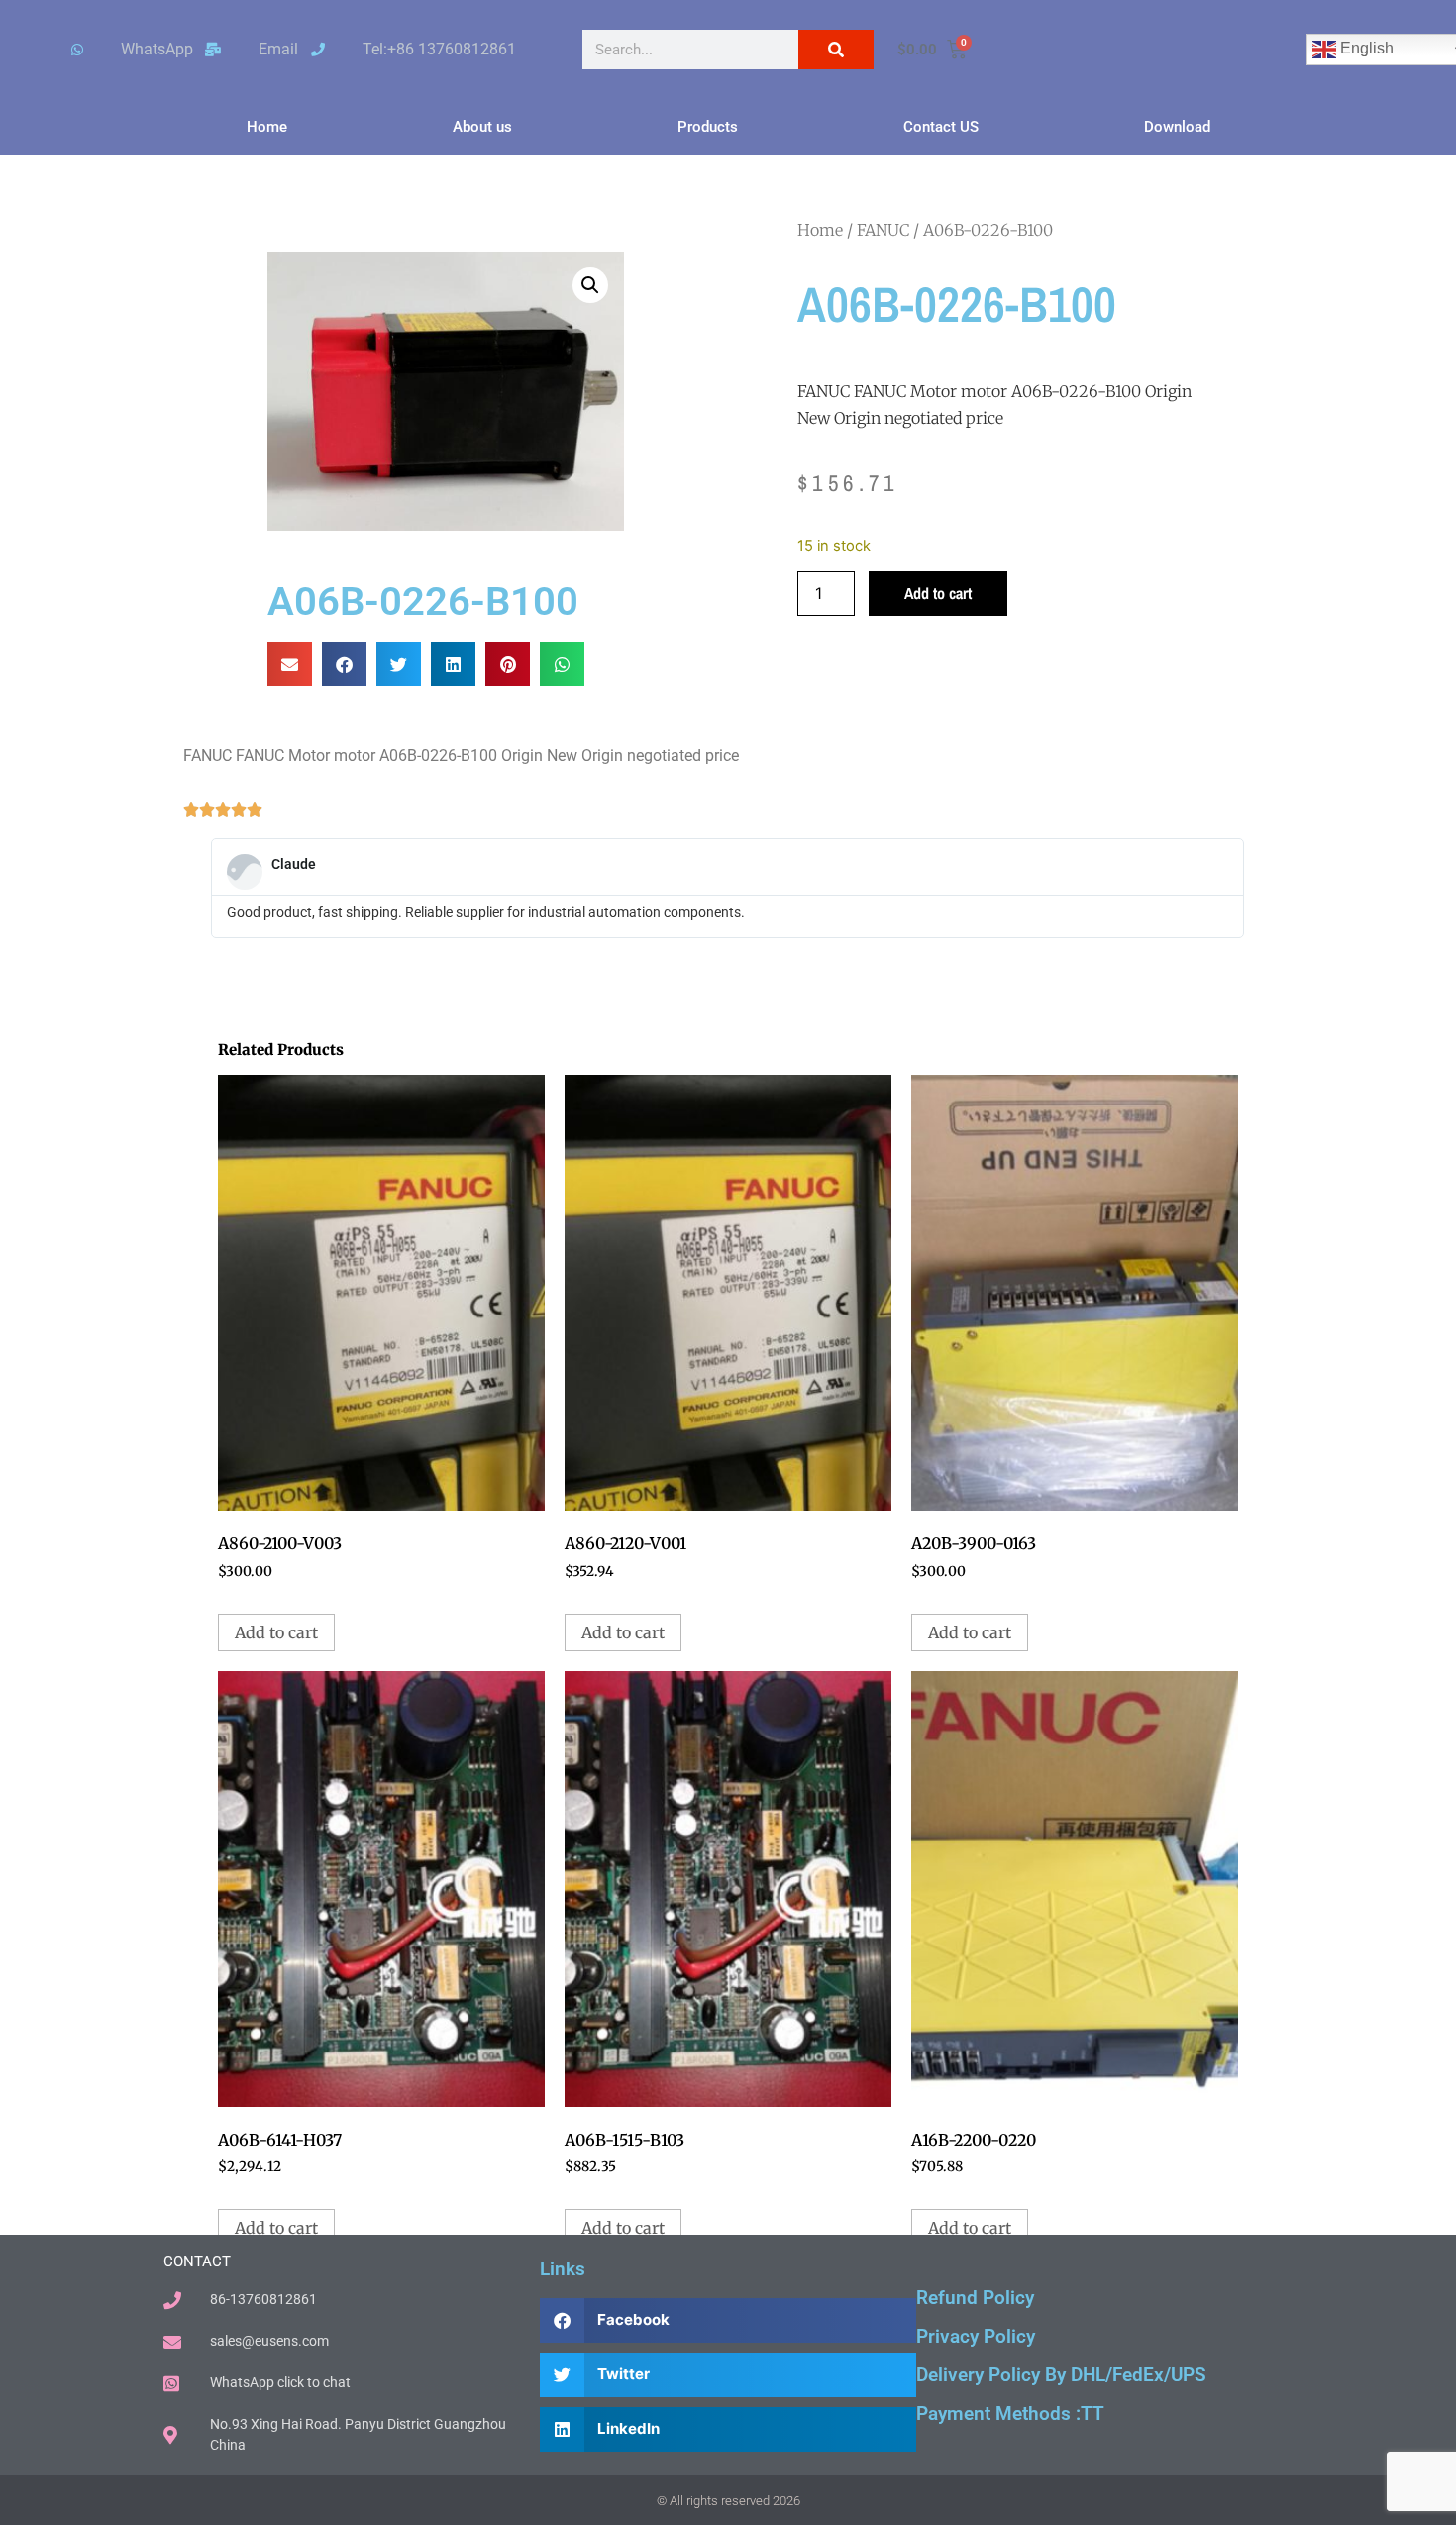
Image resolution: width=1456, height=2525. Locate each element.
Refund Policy (975, 2298)
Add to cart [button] (276, 1632)
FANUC (883, 230)
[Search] (836, 50)
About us (482, 127)
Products (708, 127)
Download (1177, 127)
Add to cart (938, 593)
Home (267, 127)
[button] (590, 285)
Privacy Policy (976, 2336)
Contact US (941, 127)
